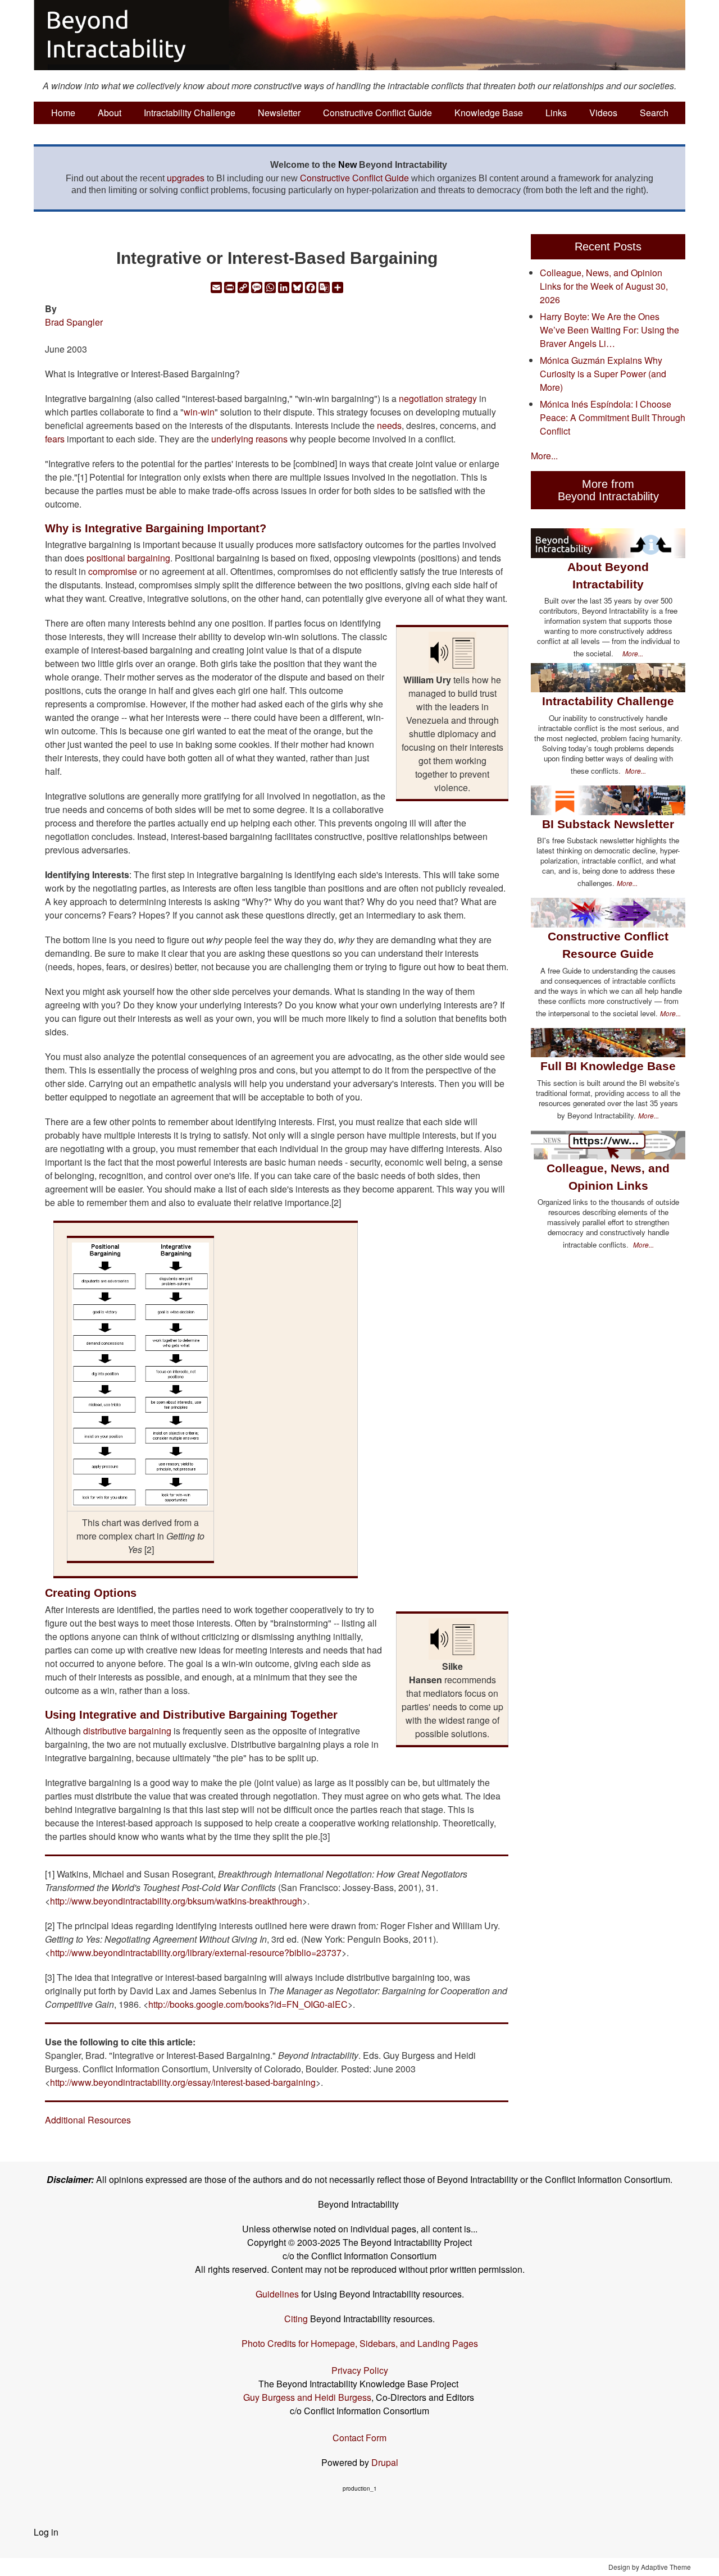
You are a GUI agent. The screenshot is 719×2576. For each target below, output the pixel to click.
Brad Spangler (74, 322)
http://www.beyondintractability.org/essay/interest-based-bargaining (183, 2082)
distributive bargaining (127, 1731)
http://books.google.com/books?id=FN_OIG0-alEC (248, 2004)
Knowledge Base (489, 113)
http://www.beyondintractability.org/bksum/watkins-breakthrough (176, 1901)
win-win (199, 412)
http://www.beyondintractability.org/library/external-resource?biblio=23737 (196, 1952)
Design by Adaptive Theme (650, 2567)
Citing (296, 2319)
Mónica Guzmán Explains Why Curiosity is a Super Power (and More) (603, 374)
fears (55, 439)
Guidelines (277, 2294)
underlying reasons (249, 439)
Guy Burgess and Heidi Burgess (307, 2397)
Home (63, 113)
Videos (603, 113)
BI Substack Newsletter (608, 824)
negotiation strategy (438, 398)
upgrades (186, 178)
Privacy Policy (360, 2370)
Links (556, 113)
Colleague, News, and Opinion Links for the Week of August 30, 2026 (604, 286)
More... (544, 456)
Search (654, 113)
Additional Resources (88, 2120)
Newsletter (279, 113)
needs (389, 425)
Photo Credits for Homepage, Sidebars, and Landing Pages (360, 2343)
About (110, 113)
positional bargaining (128, 558)
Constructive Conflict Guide (377, 113)
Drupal (385, 2462)
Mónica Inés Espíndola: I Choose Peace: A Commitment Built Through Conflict (613, 417)
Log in (46, 2532)
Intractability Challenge (190, 113)
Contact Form (359, 2438)
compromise (113, 571)
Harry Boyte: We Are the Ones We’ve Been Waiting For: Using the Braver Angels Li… (609, 330)
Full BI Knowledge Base (608, 1066)
